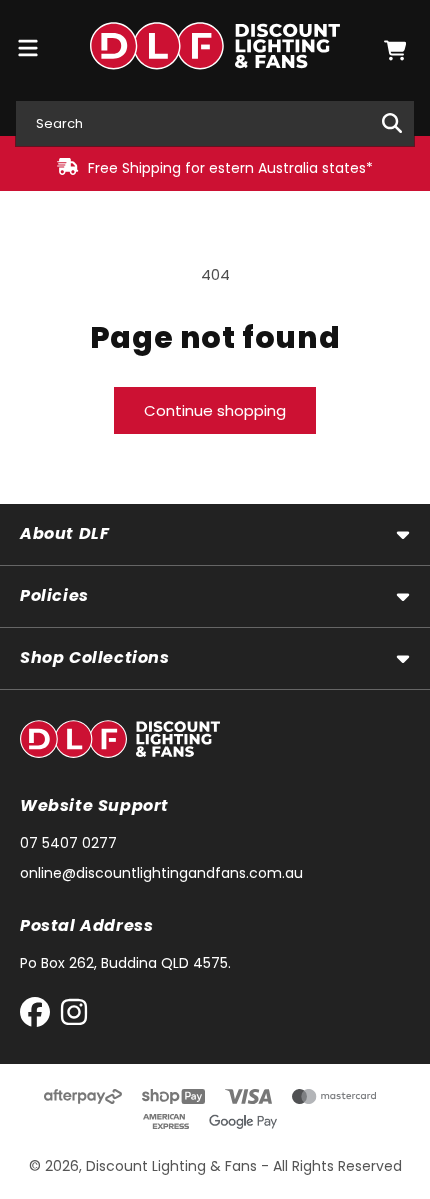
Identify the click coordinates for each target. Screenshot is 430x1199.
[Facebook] (39, 1016)
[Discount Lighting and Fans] (215, 50)
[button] (395, 50)
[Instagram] (74, 1016)
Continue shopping (215, 410)
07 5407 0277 (68, 843)
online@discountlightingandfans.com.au (161, 873)
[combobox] (215, 123)
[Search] (392, 123)
